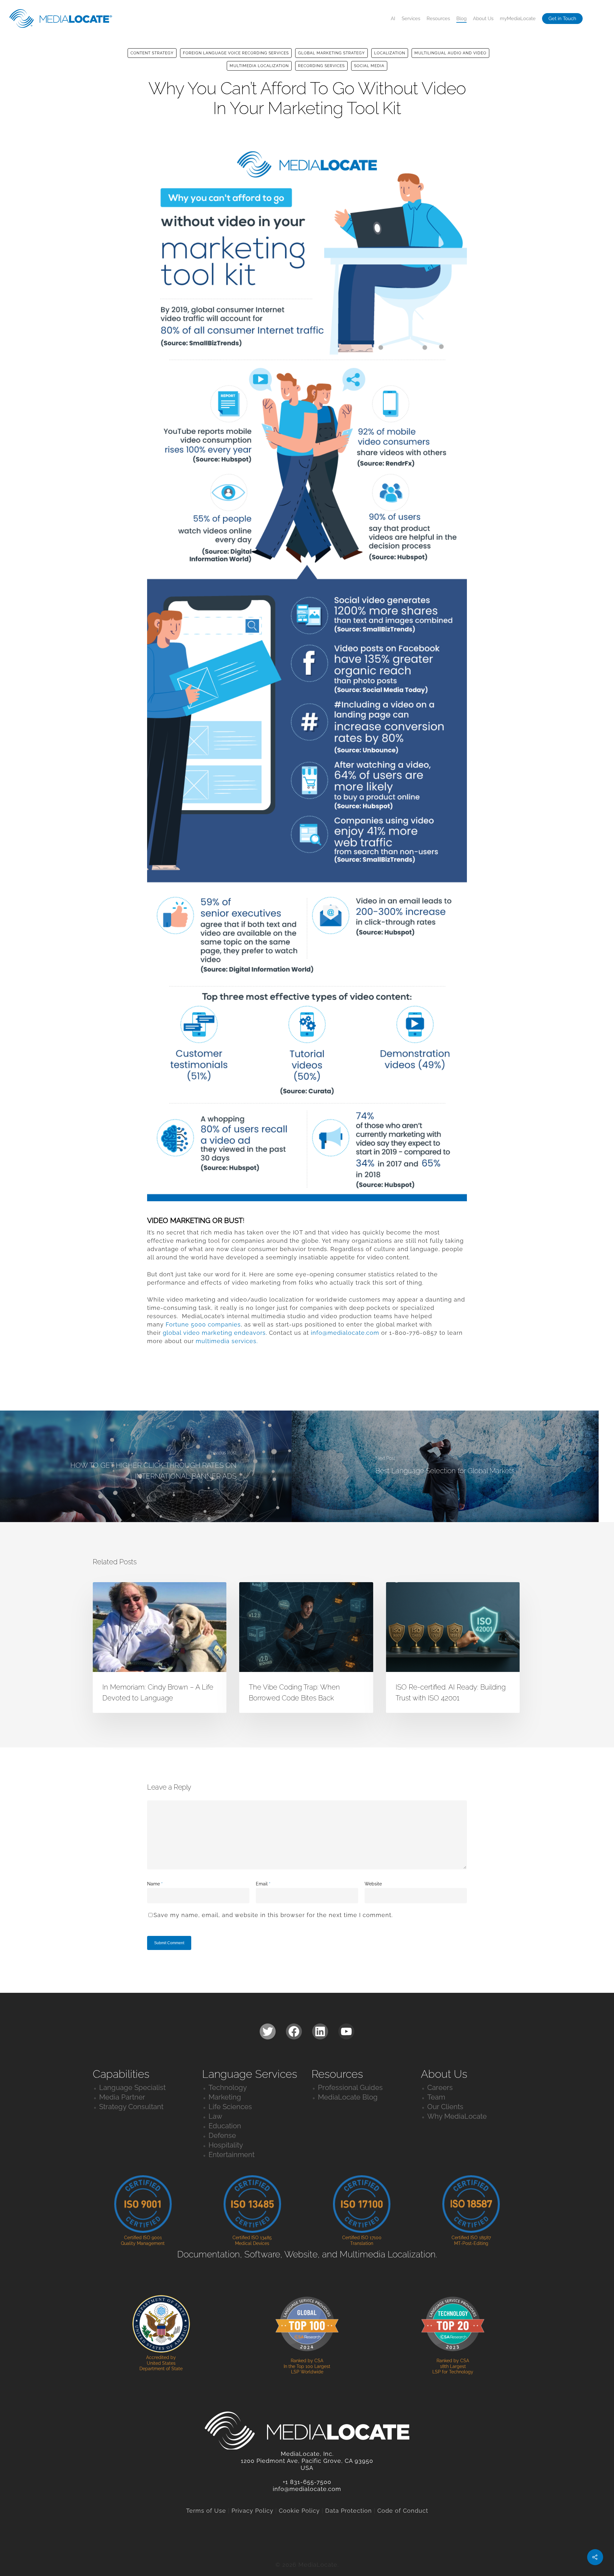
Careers (440, 2087)
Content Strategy (152, 53)
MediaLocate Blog (348, 2097)
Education (225, 2126)
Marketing (225, 2097)
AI (393, 19)
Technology (228, 2087)
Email (263, 1884)
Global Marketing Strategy (331, 53)
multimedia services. (227, 1341)
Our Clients (445, 2107)
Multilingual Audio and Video (450, 53)
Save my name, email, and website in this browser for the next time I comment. (273, 1915)
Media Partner (122, 2097)
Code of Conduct (403, 2511)
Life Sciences (230, 2107)
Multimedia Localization (259, 66)
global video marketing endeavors (214, 1333)
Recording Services (321, 66)
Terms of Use (206, 2511)
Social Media (369, 66)
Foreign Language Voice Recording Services (236, 53)
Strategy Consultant (131, 2107)
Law (215, 2116)
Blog (461, 19)
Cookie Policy (299, 2511)
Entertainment (232, 2154)
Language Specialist (132, 2087)
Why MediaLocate (457, 2116)
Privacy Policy (252, 2511)
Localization (390, 53)
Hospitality (226, 2145)
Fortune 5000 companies (203, 1324)
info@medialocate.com (345, 1333)
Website (373, 1884)
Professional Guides (350, 2087)
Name (155, 1884)
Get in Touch (562, 19)
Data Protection (349, 2511)
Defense (222, 2135)
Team (436, 2097)
